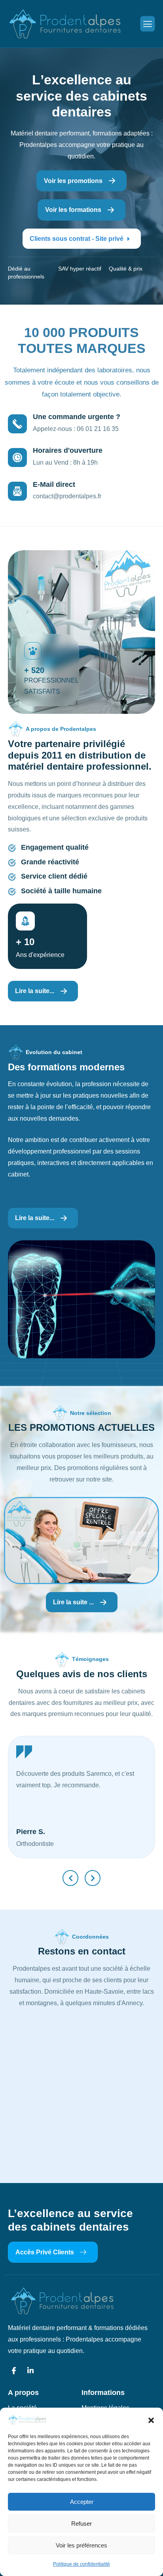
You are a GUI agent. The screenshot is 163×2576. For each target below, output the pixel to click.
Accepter (82, 2502)
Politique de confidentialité (81, 2564)
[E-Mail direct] (17, 491)
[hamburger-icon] (148, 24)
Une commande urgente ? (77, 417)
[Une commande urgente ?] (17, 424)
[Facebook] (14, 2371)
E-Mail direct (54, 484)
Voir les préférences (81, 2545)
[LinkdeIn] (30, 2371)
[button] (151, 2420)
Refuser (81, 2524)
